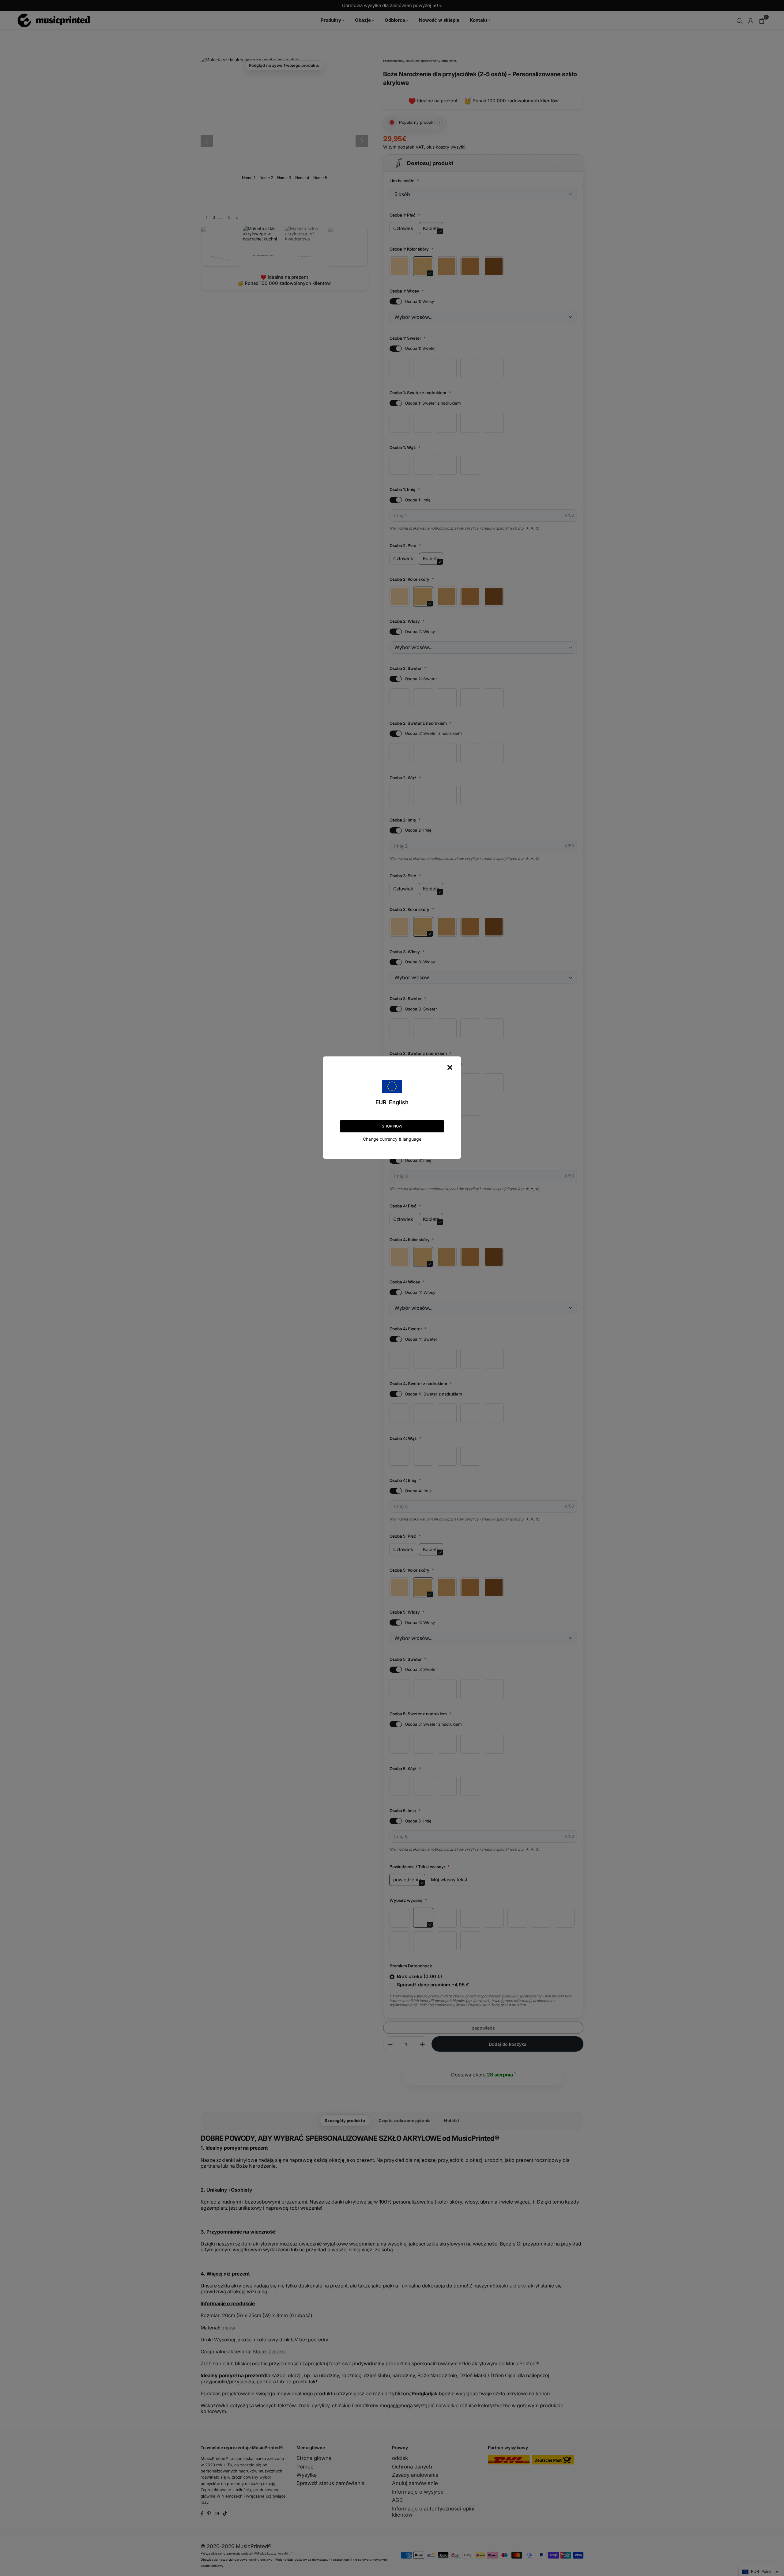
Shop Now (392, 1126)
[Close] (450, 1067)
